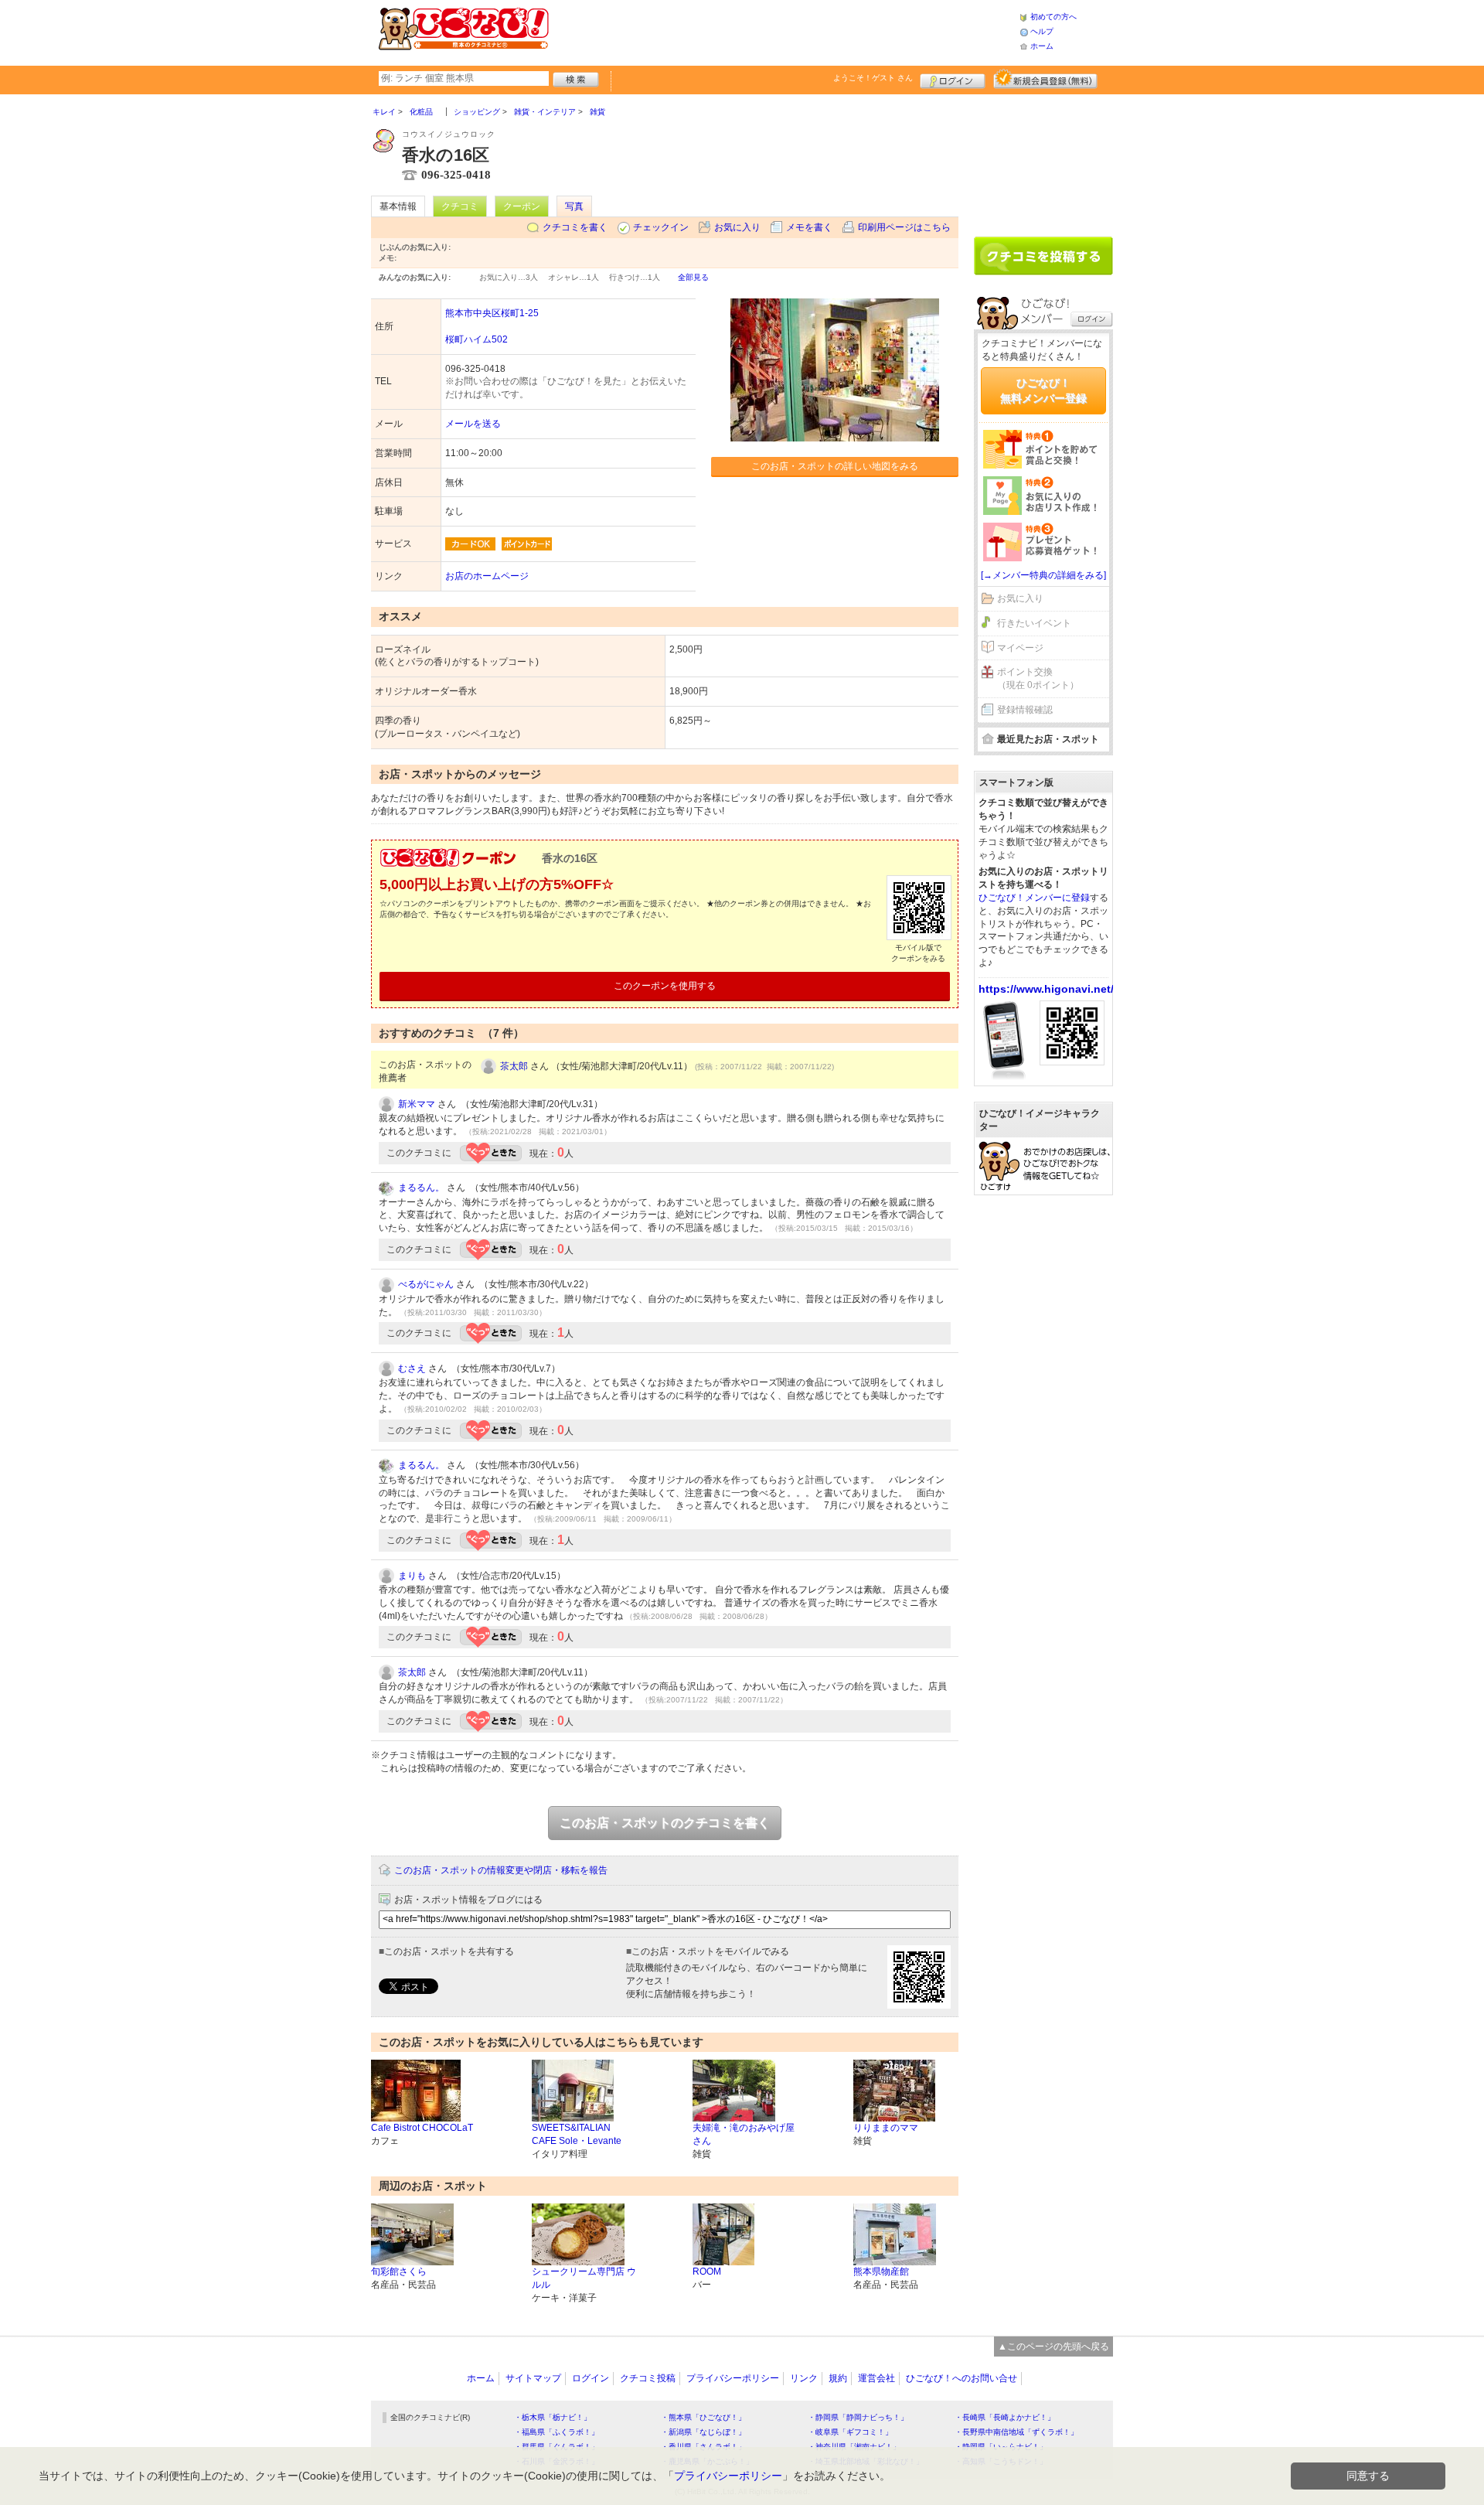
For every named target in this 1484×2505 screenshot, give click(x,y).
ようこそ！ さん (873, 78)
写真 (574, 206)
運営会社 (876, 2378)
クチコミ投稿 (648, 2378)
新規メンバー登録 (1045, 79)
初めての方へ (1053, 17)
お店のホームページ (487, 576)
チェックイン (661, 227)
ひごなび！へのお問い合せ (962, 2378)
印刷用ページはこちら (904, 227)
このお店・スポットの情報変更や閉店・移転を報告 (501, 1870)
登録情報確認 (1025, 710)
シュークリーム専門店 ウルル (584, 2278)
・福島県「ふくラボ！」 (556, 2432)
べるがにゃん (426, 1284)
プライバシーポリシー (733, 2378)
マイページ (1020, 648)
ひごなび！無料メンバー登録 (1043, 390)
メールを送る (473, 424)
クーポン (522, 206)
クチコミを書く (575, 227)
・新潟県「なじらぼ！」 (703, 2432)
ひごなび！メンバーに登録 (1034, 898)
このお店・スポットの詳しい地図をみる (835, 466)
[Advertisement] (784, 31)
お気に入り (737, 227)
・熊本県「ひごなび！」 (703, 2417)
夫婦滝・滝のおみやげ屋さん (744, 2134)
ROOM (707, 2272)
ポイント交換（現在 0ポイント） (1038, 678)
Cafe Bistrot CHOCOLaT (422, 2128)
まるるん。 (421, 1188)
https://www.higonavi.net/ (1046, 989)
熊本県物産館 (881, 2272)
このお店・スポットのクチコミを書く (665, 1823)
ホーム (1042, 46)
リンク (804, 2378)
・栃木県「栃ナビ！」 (553, 2417)
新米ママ (417, 1104)
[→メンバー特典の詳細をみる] (1043, 575)
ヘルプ (1042, 31)
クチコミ (460, 206)
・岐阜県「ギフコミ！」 (850, 2432)
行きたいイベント (1034, 623)
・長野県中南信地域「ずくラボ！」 (1016, 2432)
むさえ (412, 1368)
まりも (412, 1576)
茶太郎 (514, 1066)
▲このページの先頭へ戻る (1053, 2347)
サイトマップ (533, 2378)
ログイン (953, 79)
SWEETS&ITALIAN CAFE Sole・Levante (577, 2134)
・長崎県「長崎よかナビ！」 (1005, 2417)
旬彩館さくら (399, 2272)
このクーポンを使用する (665, 986)
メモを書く (809, 227)
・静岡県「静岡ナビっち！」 (858, 2417)
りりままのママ (886, 2128)
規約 (838, 2378)
